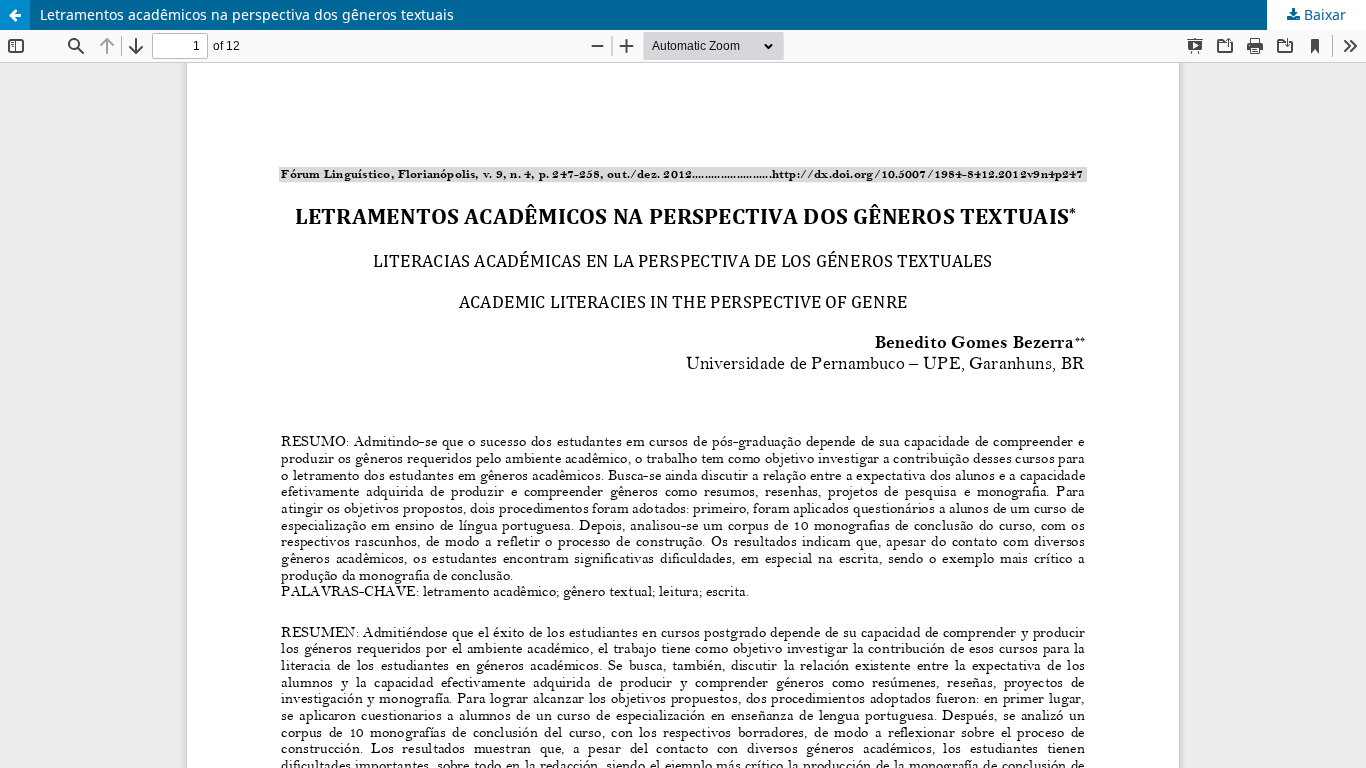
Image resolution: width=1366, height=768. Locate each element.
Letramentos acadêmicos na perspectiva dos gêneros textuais (247, 14)
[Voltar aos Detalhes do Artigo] (15, 15)
